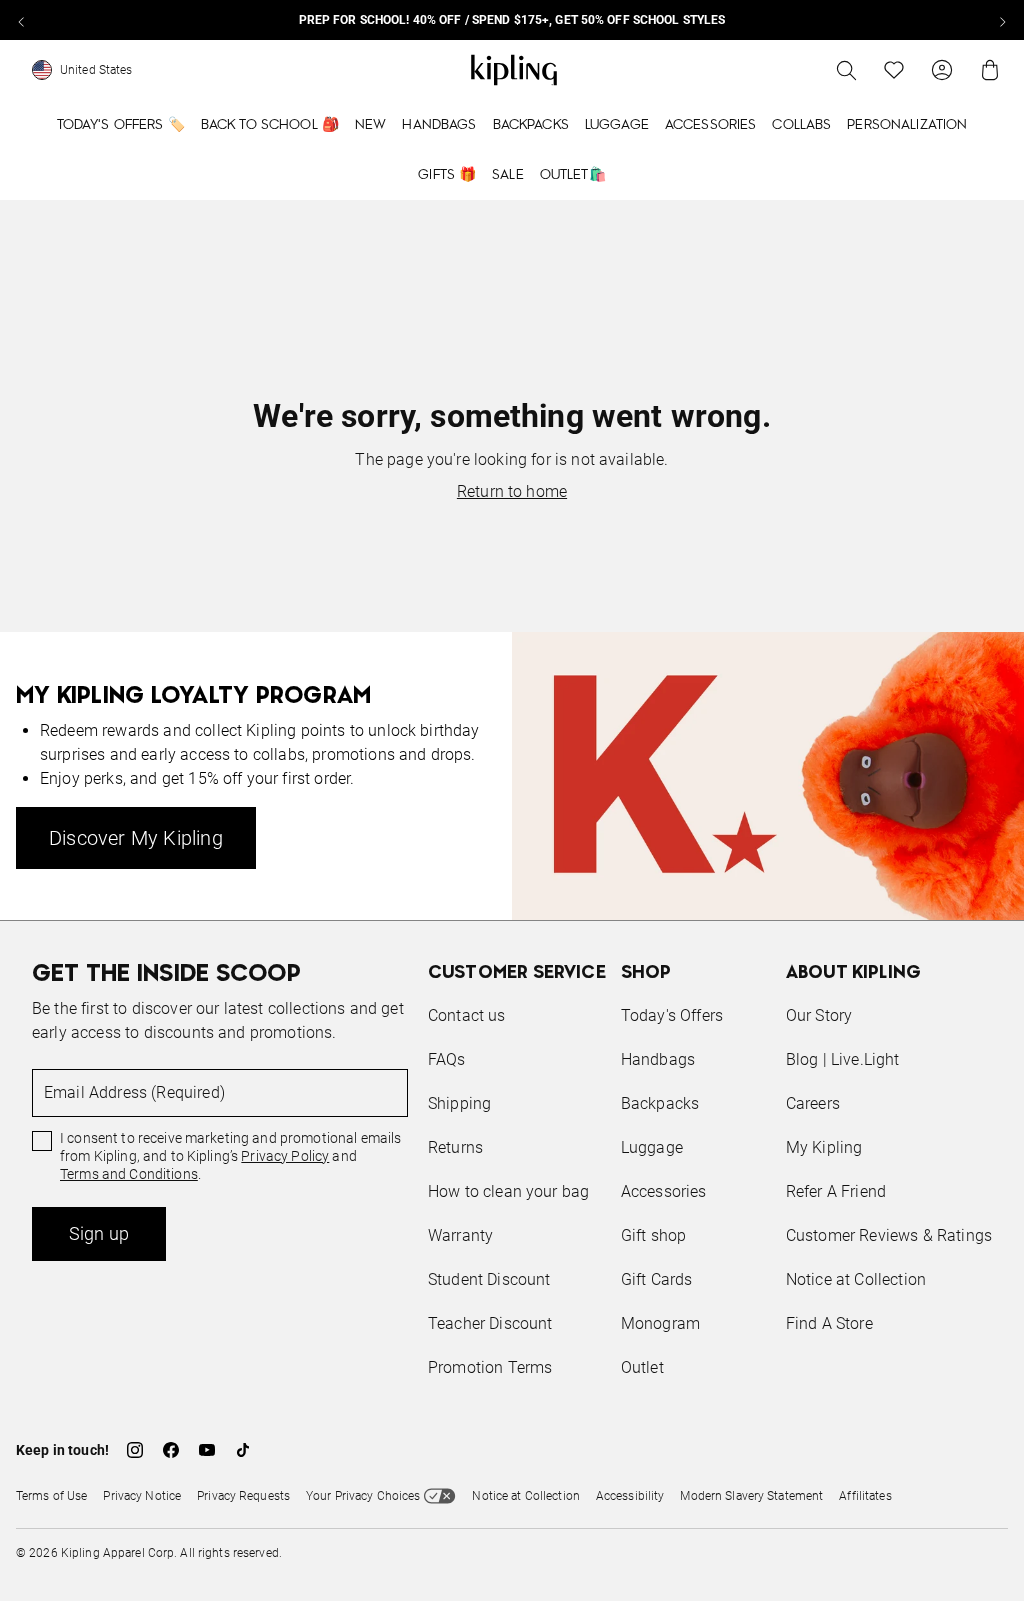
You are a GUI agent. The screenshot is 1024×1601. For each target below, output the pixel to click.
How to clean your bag (508, 1191)
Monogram (660, 1323)
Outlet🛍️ (573, 175)
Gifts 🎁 (447, 175)
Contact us (467, 1015)
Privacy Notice (142, 1496)
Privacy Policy (285, 1156)
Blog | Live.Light (843, 1059)
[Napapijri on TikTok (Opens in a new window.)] (243, 1450)
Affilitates (865, 1496)
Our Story (819, 1015)
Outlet (642, 1367)
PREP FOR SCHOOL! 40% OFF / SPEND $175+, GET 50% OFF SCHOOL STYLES (512, 20)
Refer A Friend (836, 1191)
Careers (813, 1103)
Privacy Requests (243, 1496)
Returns (455, 1147)
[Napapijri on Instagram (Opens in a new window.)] (135, 1450)
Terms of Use (51, 1496)
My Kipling (824, 1147)
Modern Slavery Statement (751, 1496)
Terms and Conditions (129, 1174)
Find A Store (829, 1323)
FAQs (447, 1059)
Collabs (801, 125)
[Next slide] (1002, 20)
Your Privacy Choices (363, 1496)
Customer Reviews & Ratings (889, 1235)
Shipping (459, 1103)
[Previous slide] (22, 20)
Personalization (907, 125)
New (370, 125)
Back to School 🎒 (270, 125)
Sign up (99, 1233)
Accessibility (630, 1496)
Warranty (460, 1235)
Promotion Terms (490, 1367)
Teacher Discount (490, 1323)
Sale (508, 175)
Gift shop (653, 1235)
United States (96, 70)
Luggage (617, 125)
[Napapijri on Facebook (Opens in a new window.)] (171, 1450)
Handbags (439, 125)
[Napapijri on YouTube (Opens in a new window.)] (207, 1450)
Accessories (711, 125)
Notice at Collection (856, 1279)
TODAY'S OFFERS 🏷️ (121, 125)
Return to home (512, 491)
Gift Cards (657, 1279)
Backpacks (531, 125)
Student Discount (489, 1279)
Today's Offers (672, 1015)
